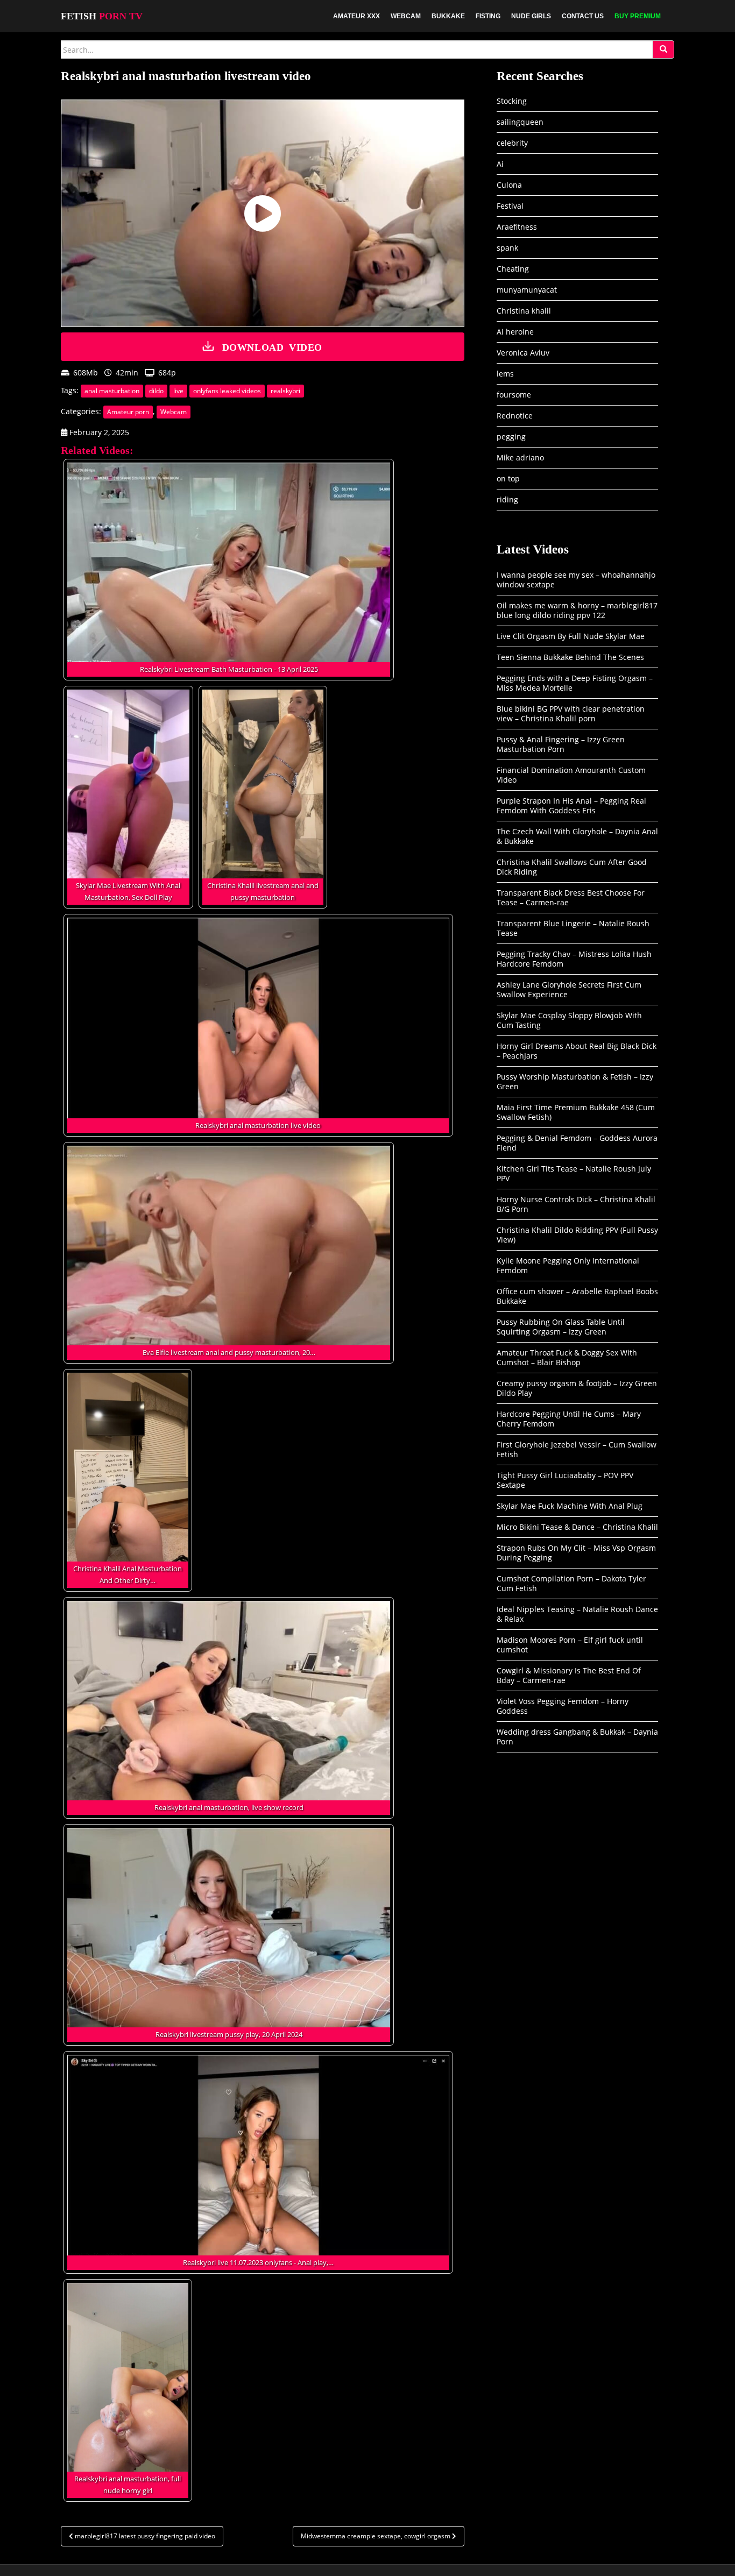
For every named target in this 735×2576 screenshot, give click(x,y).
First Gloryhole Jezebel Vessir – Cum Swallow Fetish (577, 1449)
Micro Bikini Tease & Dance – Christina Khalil (577, 1527)
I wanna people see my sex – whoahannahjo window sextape (576, 580)
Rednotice (515, 416)
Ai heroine (515, 332)
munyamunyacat (527, 290)
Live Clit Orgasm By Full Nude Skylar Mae (571, 636)
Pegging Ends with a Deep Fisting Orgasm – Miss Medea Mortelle (575, 683)
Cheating (513, 269)
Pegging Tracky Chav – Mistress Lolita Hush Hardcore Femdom (574, 959)
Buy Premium (638, 16)
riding (507, 499)
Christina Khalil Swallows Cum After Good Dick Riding (572, 867)
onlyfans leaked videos (227, 391)
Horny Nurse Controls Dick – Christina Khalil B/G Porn (576, 1204)
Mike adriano (520, 457)
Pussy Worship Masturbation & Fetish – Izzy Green (575, 1081)
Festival (510, 206)
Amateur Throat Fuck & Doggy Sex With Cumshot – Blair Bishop (567, 1357)
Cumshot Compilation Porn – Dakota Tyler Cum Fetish (571, 1583)
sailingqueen (520, 122)
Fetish (102, 16)
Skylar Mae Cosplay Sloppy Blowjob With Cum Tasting (569, 1020)
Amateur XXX (356, 16)
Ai (500, 164)
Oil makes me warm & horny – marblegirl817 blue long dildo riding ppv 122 (577, 610)
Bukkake (448, 16)
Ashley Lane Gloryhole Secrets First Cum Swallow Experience (569, 989)
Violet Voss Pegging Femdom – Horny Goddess (563, 1706)
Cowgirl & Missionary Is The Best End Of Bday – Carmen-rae (569, 1675)
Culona (509, 185)
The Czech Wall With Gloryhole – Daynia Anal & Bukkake (577, 836)
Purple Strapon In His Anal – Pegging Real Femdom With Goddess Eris (571, 806)
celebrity (512, 143)
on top (508, 478)
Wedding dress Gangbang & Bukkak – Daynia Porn (577, 1737)
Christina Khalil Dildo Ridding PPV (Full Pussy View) (577, 1235)
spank (507, 248)
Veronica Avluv (523, 353)
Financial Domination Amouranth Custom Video (571, 775)
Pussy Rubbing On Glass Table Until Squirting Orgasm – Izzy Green (561, 1327)
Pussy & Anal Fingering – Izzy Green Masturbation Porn (561, 744)
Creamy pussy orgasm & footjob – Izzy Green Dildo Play (577, 1388)
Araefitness (517, 227)
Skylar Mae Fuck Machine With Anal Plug (570, 1506)
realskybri (285, 391)
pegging (511, 437)
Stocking (512, 101)
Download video (272, 346)
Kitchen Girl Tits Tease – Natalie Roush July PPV (574, 1173)
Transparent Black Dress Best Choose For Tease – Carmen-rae (571, 897)
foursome (514, 395)
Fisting (488, 16)
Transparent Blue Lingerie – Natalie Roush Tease (573, 928)
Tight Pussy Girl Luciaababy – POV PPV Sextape (565, 1480)
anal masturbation (112, 391)
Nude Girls (531, 16)
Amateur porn (128, 412)
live (178, 391)
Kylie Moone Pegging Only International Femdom (568, 1265)
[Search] (663, 49)
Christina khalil (524, 311)
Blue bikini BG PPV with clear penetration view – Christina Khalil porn (571, 714)
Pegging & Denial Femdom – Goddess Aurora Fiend (577, 1143)
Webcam (406, 16)
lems (505, 374)
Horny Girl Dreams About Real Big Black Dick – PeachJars (577, 1051)
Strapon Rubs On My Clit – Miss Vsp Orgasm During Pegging (576, 1553)
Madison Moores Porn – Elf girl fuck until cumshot (570, 1645)
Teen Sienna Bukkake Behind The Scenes (570, 657)
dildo (156, 391)
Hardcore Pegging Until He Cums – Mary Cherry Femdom (569, 1419)
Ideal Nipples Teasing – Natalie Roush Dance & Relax (577, 1614)
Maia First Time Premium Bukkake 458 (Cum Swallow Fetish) (576, 1112)
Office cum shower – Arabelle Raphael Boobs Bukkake (577, 1296)
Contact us (583, 16)
